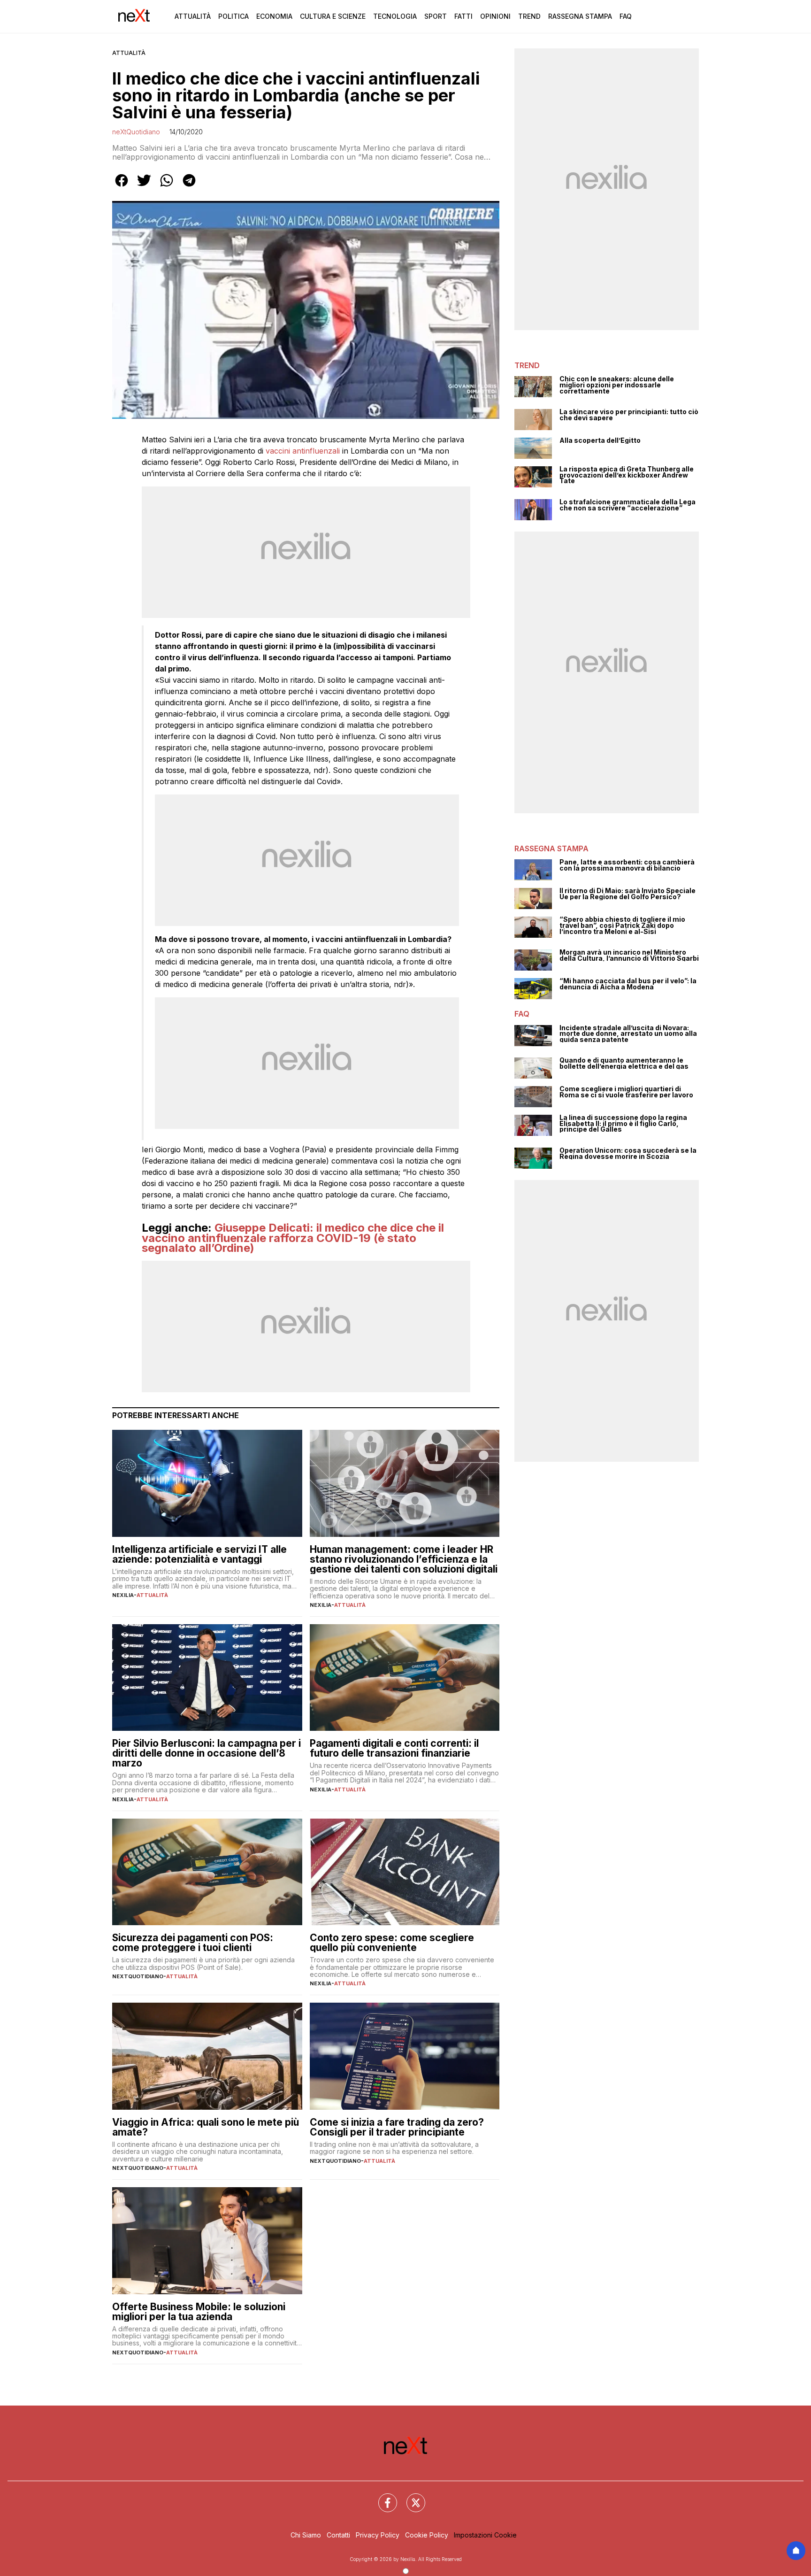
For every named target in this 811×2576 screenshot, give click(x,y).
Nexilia (123, 1595)
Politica (233, 16)
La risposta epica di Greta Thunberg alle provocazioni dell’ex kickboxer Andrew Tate (627, 475)
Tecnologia (395, 16)
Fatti (463, 16)
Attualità (193, 16)
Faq (626, 16)
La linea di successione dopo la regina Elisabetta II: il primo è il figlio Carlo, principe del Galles (623, 1124)
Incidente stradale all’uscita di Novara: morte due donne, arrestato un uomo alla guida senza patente (628, 1034)
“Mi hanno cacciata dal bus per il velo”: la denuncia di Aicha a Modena (628, 984)
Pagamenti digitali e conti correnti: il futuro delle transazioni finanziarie (394, 1748)
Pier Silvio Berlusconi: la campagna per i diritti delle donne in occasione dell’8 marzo (207, 1753)
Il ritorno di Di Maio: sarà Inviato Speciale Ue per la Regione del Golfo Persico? (627, 894)
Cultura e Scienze (333, 16)
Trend (529, 16)
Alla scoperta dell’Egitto (600, 441)
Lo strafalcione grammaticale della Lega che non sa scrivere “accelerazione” (627, 505)
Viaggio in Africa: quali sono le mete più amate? (206, 2127)
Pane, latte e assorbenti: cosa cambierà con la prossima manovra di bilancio (627, 865)
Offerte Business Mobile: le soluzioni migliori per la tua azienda (199, 2312)
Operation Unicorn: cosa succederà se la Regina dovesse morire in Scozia (628, 1153)
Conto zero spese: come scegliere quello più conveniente (392, 1943)
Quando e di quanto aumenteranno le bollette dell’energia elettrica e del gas (624, 1063)
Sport (436, 16)
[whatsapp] (167, 187)
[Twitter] (410, 2497)
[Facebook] (382, 2497)
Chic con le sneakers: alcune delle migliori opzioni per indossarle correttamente (617, 385)
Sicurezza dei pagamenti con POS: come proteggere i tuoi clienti (193, 1943)
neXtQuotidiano (136, 132)
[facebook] (122, 187)
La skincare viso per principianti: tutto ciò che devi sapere (629, 415)
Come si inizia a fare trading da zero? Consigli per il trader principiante (397, 2127)
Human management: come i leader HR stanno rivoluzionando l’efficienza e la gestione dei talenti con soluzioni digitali (404, 1559)
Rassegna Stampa (580, 16)
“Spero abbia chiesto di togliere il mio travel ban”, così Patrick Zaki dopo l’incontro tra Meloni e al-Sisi (622, 926)
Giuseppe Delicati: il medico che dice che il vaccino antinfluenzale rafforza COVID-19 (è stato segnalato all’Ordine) (293, 1238)
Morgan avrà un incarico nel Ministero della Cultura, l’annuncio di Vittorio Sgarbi (629, 955)
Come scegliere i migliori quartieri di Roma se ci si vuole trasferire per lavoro (626, 1092)
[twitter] (144, 187)
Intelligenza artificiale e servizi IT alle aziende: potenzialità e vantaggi (199, 1554)
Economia (274, 16)
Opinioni (495, 16)
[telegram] (189, 187)
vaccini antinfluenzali (303, 451)
